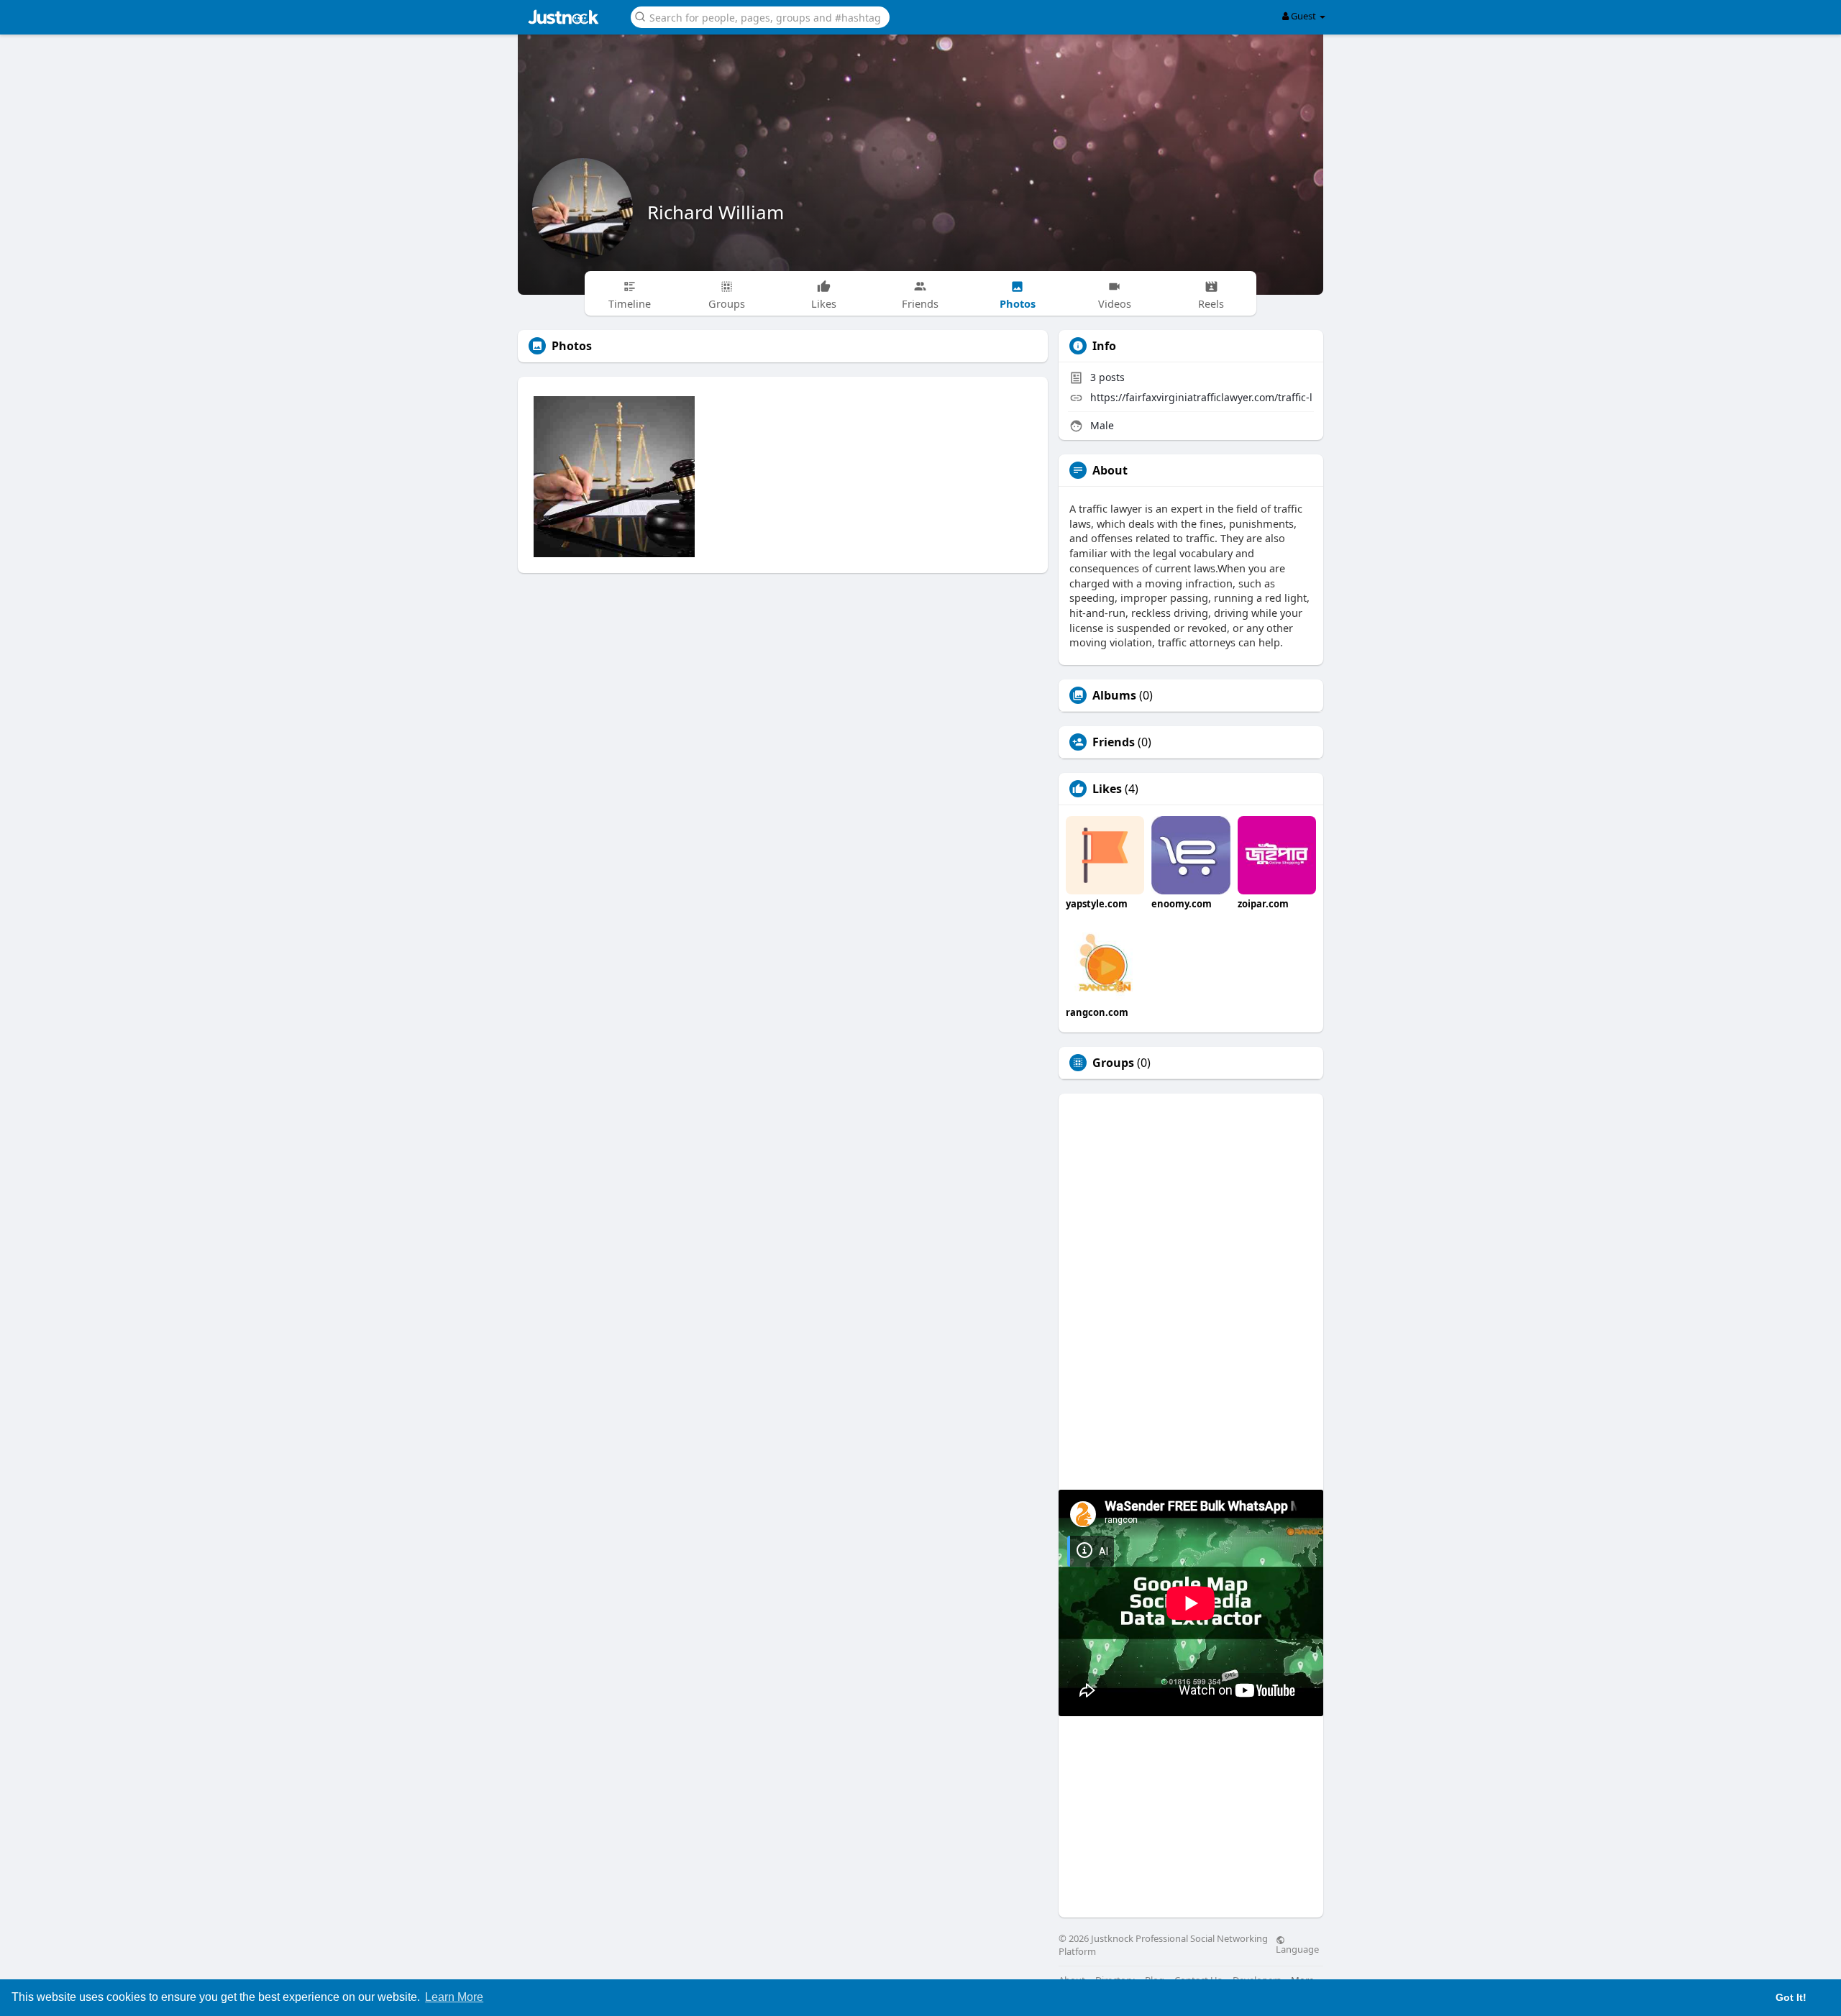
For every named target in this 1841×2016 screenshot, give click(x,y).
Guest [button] (1303, 16)
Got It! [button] (1791, 1997)
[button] (760, 16)
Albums (1114, 695)
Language (1297, 1948)
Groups (1113, 1063)
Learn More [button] (454, 1997)
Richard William (716, 212)
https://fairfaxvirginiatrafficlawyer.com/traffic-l (1201, 397)
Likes (1107, 789)
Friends (1114, 742)
